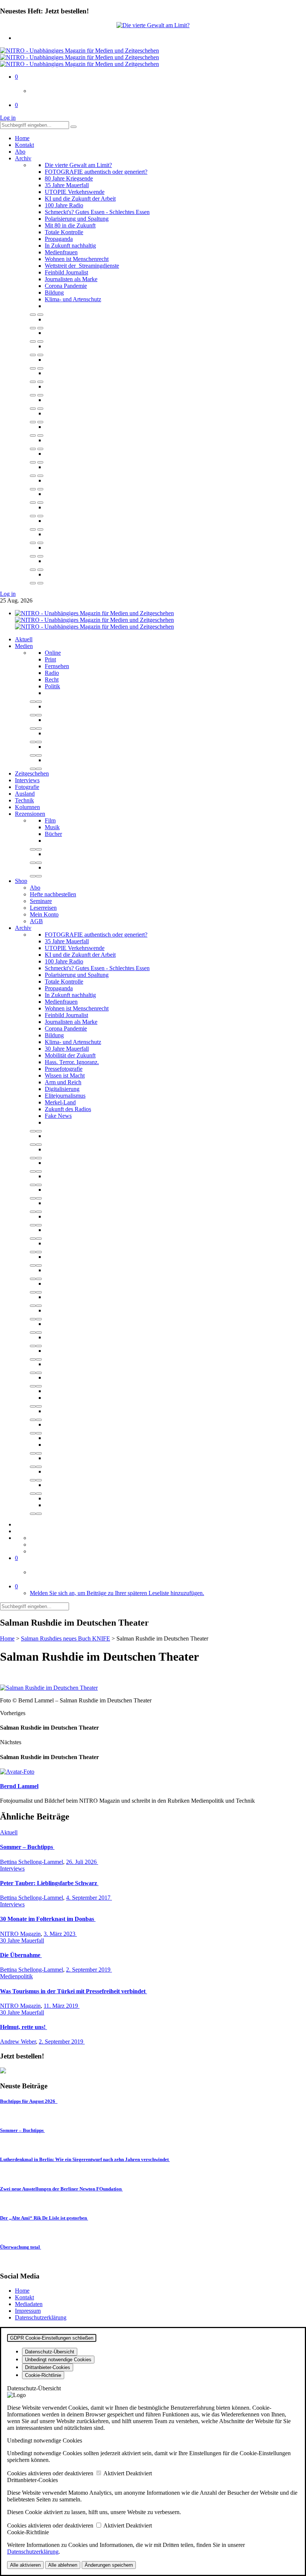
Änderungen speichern (109, 2565)
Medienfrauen (61, 252)
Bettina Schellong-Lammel (32, 1862)
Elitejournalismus (65, 1096)
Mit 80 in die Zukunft (70, 225)
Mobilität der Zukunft (70, 1055)
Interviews (27, 780)
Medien (24, 646)
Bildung (54, 292)
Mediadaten (29, 2304)
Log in (8, 118)
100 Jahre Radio (64, 205)
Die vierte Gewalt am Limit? (78, 165)
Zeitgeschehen (32, 773)
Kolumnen (27, 807)
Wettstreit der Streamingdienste (82, 266)
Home (22, 138)
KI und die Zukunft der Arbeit (80, 199)
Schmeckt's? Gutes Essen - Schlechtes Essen (97, 212)
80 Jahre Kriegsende (69, 178)
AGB (36, 921)
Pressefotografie (64, 1069)
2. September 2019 (89, 1970)
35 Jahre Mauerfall (67, 185)
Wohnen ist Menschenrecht (77, 259)
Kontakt (24, 145)
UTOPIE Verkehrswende (75, 192)
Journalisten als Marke (71, 279)
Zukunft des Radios (68, 1109)
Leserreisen (43, 908)
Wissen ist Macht (65, 1075)
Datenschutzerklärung (41, 2317)
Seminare (41, 901)
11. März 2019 (62, 2006)
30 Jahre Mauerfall (67, 1049)
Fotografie (27, 787)
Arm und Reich (63, 1082)
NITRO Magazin (20, 1934)
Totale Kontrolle (64, 232)
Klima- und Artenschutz (73, 299)
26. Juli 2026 (82, 1862)
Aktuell (24, 639)
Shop (21, 881)
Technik (24, 800)
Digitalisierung (62, 1089)
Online (53, 653)
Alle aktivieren (25, 2565)
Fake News (58, 1116)
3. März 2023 (60, 1934)
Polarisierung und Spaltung (77, 219)
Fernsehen (57, 666)
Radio (52, 673)
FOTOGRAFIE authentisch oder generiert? (96, 172)
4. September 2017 (89, 1898)
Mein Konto (44, 914)
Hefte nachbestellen (53, 894)
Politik (52, 686)
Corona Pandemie (66, 286)
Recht (52, 680)
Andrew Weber (18, 2042)
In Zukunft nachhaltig (70, 246)
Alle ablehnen (63, 2565)
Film (50, 820)
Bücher (53, 834)
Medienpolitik (16, 1976)
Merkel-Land (60, 1102)
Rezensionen (30, 814)
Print (50, 659)
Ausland (25, 794)
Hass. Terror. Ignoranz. (72, 1062)
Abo (20, 152)
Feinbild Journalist (66, 272)
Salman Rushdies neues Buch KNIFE (65, 1638)
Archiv (23, 158)
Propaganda (59, 239)
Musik (52, 827)
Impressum (28, 2311)
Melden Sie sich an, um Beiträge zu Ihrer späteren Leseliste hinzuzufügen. (117, 1593)
